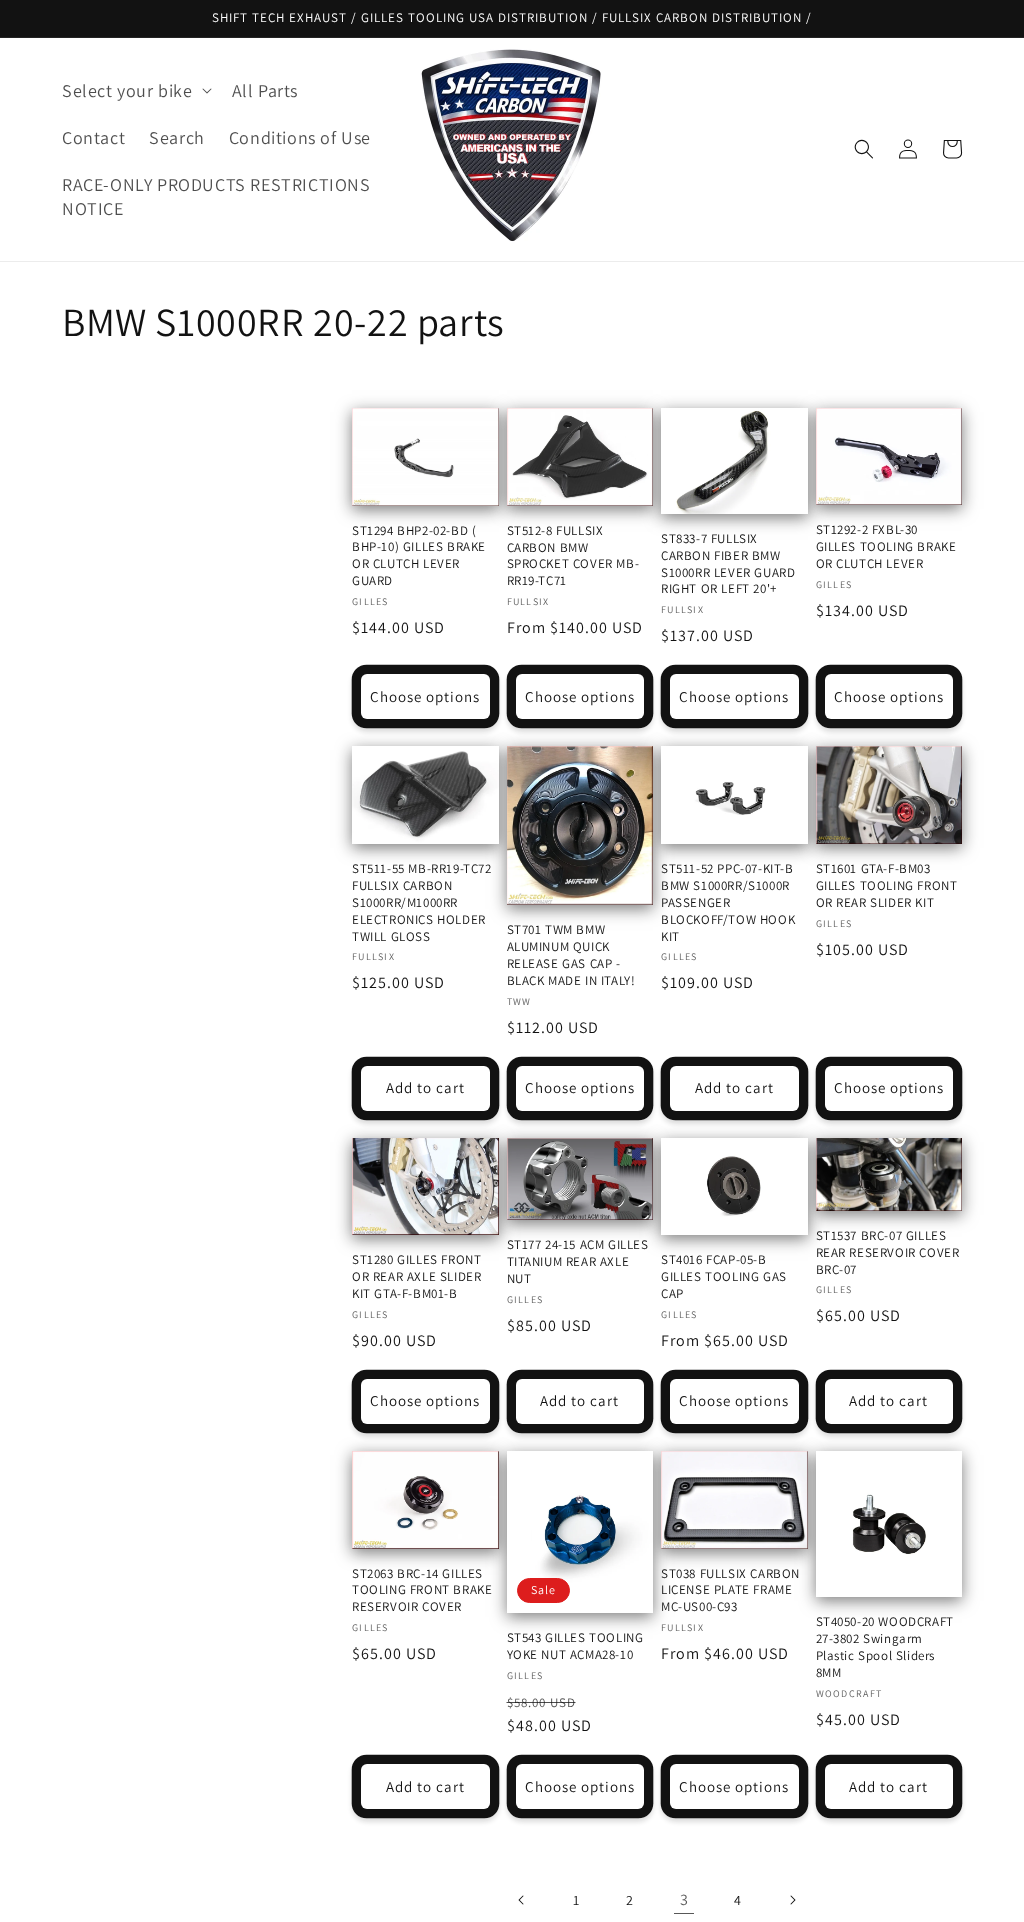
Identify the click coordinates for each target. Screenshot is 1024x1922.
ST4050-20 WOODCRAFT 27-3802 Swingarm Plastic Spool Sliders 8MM (885, 1647)
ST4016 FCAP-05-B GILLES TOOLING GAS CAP (724, 1277)
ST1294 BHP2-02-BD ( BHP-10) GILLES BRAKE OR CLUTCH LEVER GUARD (419, 556)
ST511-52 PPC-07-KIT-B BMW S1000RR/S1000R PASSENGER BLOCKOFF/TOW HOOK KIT (728, 903)
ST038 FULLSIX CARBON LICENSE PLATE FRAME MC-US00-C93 (730, 1591)
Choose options (425, 696)
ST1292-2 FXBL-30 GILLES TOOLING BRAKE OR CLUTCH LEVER (886, 547)
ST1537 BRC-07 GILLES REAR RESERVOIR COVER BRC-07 (888, 1253)
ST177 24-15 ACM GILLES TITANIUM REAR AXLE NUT (578, 1262)
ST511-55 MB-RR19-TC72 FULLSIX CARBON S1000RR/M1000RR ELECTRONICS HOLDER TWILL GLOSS (422, 903)
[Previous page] (522, 1900)
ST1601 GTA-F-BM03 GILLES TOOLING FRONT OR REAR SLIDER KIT (887, 886)
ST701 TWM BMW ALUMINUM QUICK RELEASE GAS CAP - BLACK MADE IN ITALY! (571, 955)
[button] (135, 90)
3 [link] (684, 1899)
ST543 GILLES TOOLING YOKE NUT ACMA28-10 (575, 1646)
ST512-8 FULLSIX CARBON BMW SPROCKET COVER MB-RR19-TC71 (573, 556)
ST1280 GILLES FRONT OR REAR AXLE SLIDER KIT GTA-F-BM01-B (416, 1277)
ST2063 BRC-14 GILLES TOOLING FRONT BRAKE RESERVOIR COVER (422, 1591)
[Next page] (792, 1900)
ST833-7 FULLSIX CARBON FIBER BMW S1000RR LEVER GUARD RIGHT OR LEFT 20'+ (728, 564)
